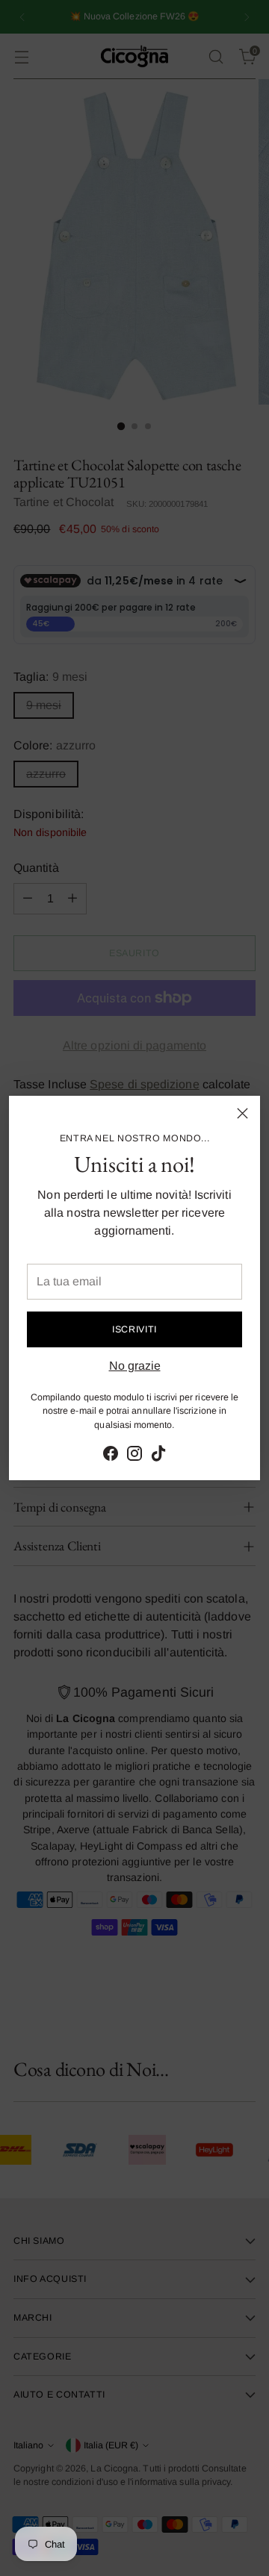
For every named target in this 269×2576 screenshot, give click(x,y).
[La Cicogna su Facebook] (111, 1456)
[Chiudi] (242, 1113)
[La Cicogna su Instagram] (134, 1456)
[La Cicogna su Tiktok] (158, 1456)
